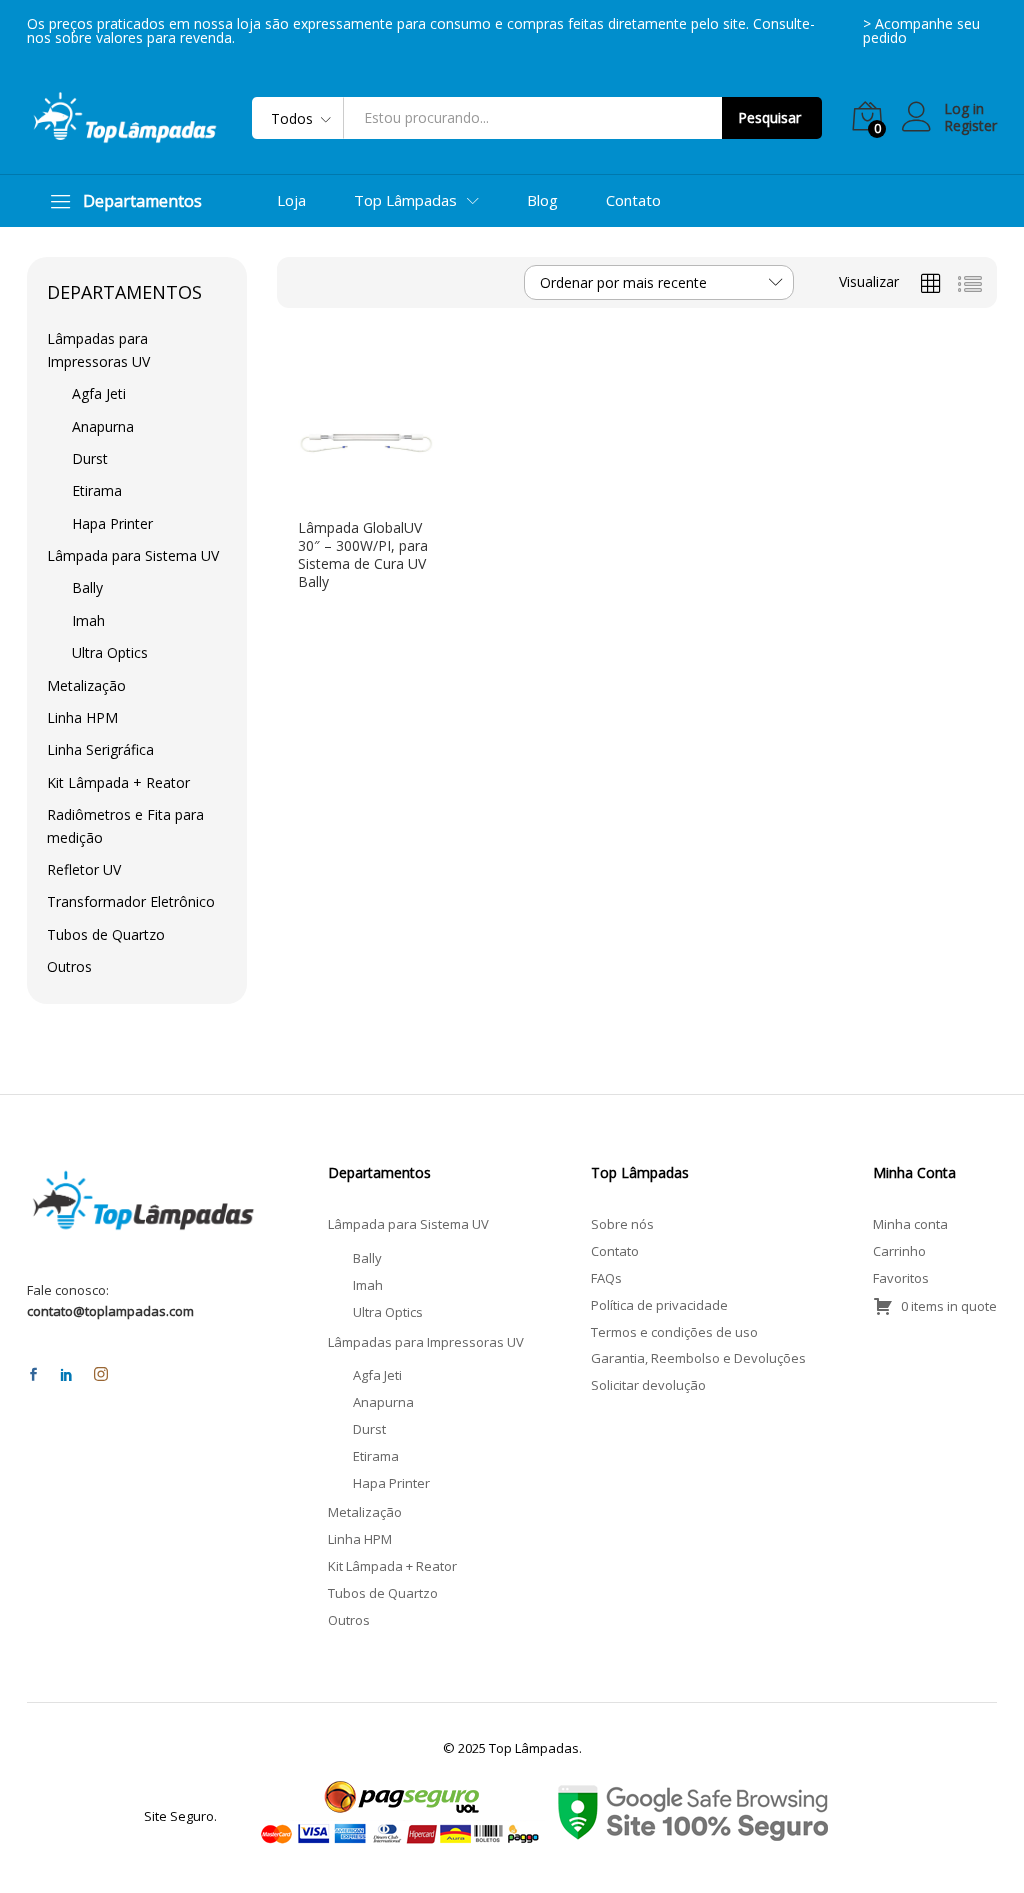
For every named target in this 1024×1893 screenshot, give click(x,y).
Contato (633, 200)
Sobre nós (622, 1224)
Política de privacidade (659, 1305)
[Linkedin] (66, 1375)
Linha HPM (82, 717)
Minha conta (910, 1224)
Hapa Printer (112, 523)
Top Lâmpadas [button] (405, 200)
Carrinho (899, 1251)
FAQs (606, 1278)
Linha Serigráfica (100, 749)
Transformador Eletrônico (131, 901)
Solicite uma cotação (350, 499)
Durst (90, 458)
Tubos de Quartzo (106, 934)
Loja (291, 200)
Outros (69, 966)
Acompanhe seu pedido (921, 30)
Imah (88, 620)
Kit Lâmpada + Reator (118, 782)
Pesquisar (769, 117)
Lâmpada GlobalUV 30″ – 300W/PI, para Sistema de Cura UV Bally (363, 555)
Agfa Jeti (99, 393)
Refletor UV (84, 869)
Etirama (97, 490)
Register (970, 126)
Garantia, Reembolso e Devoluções (698, 1358)
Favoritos (901, 1278)
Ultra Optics (110, 652)
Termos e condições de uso (674, 1332)
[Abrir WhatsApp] (974, 1842)
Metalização (86, 685)
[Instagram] (101, 1375)
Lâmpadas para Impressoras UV (426, 1342)
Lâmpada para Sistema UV (133, 555)
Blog (542, 200)
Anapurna (103, 426)
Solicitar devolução (648, 1385)
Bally (87, 587)
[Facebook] (33, 1375)
